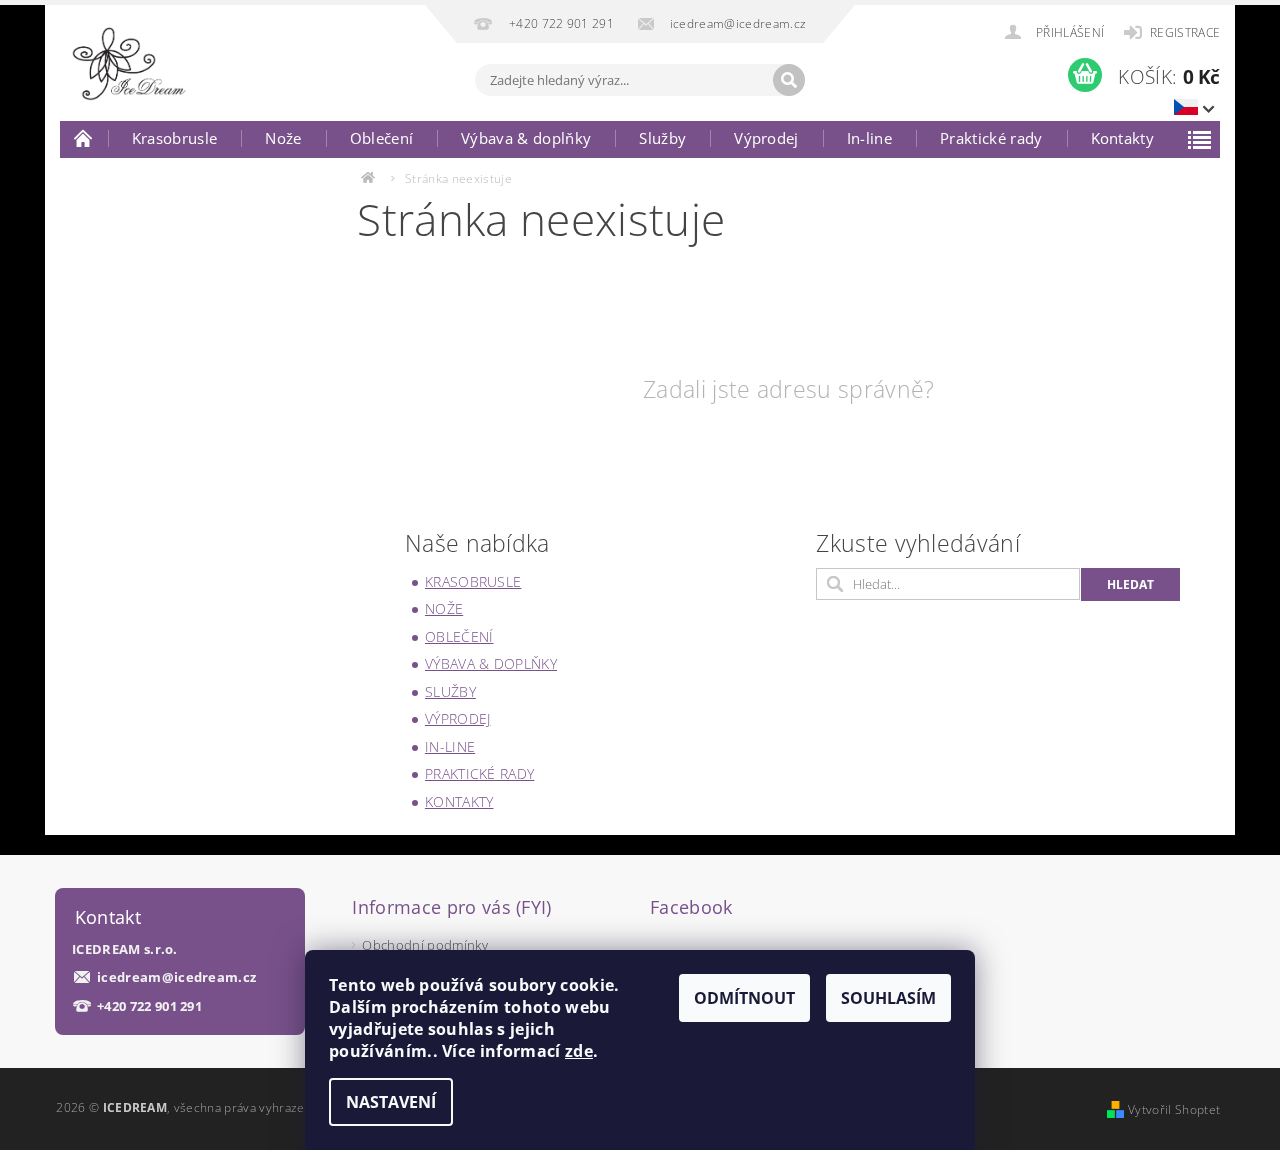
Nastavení (391, 1102)
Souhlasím (888, 998)
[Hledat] (789, 80)
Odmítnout (744, 998)
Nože (283, 138)
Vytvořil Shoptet (1174, 1109)
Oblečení (382, 138)
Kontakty (1123, 138)
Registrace (1185, 32)
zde (579, 1051)
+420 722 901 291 (149, 1006)
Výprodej (766, 138)
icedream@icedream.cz (176, 977)
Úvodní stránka (84, 138)
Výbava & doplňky (526, 138)
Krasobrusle (175, 138)
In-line (869, 138)
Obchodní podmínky (424, 945)
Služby (662, 138)
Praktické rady (991, 138)
